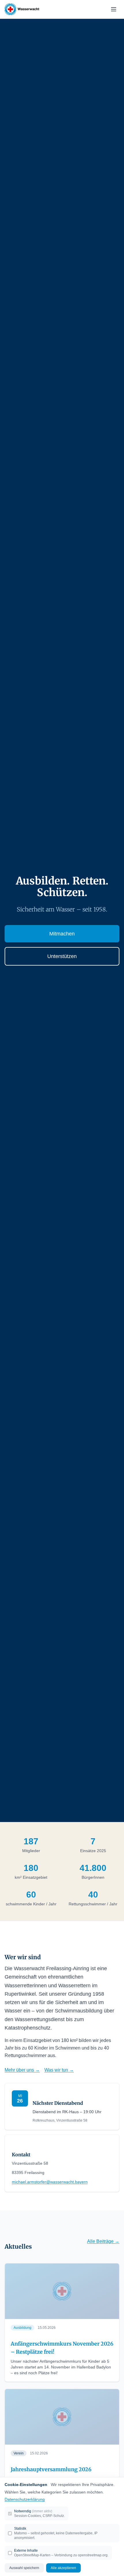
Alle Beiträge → (103, 2241)
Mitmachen (62, 934)
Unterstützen (62, 956)
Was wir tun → (59, 2070)
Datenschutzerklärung (25, 2499)
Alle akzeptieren (63, 2568)
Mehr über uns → (22, 2070)
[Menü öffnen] (114, 9)
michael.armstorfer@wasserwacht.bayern (50, 2182)
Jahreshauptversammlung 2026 (51, 2469)
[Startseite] (22, 9)
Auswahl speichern (24, 2568)
